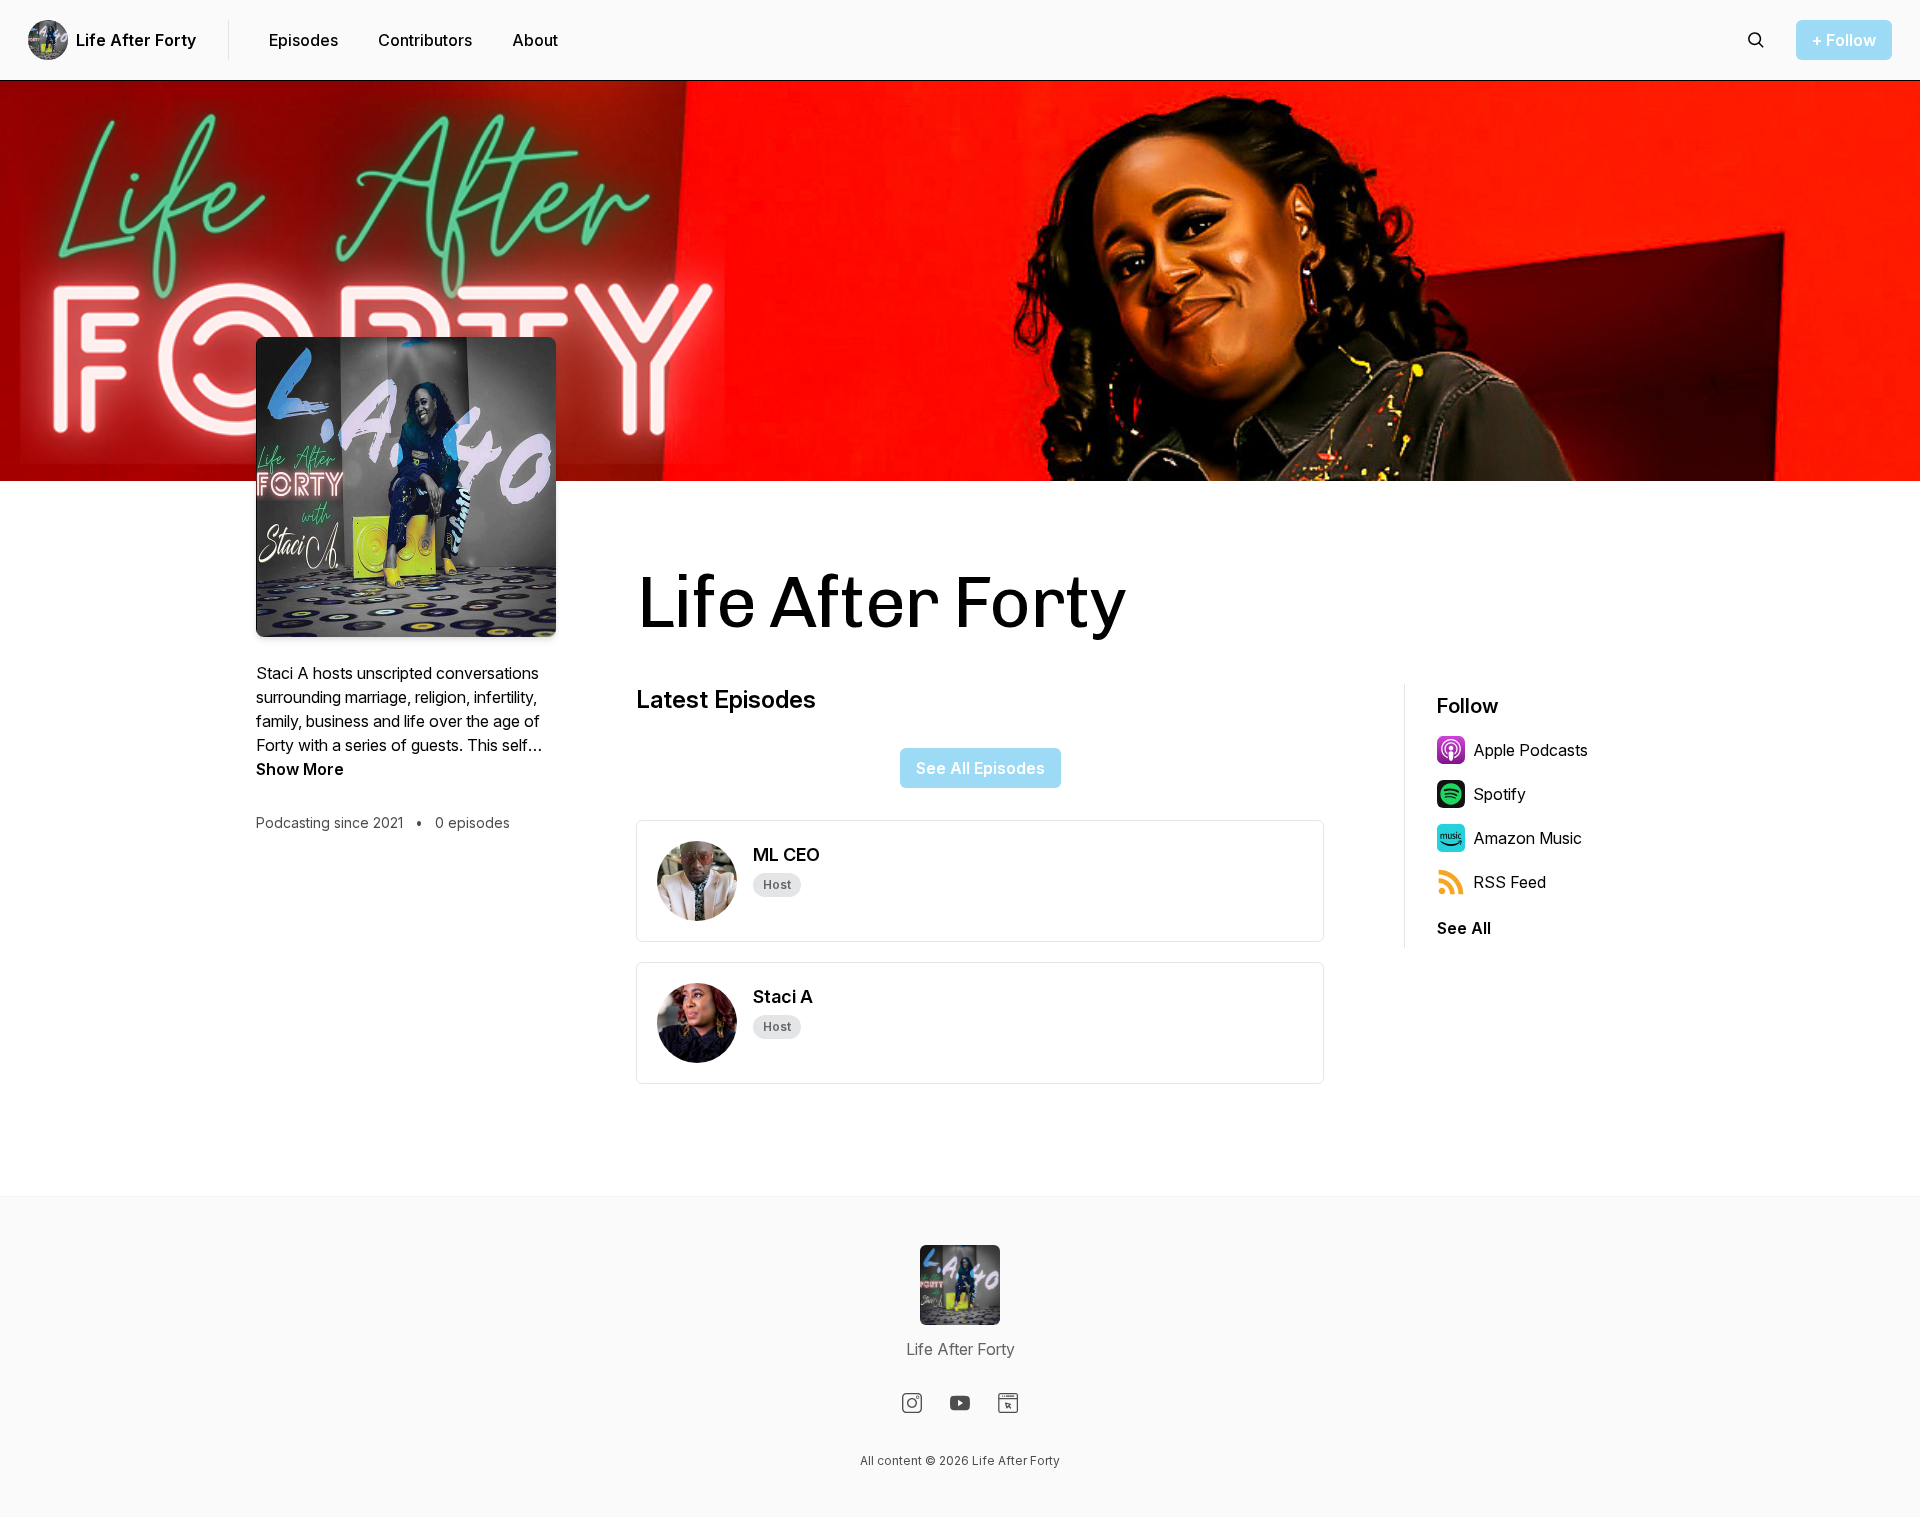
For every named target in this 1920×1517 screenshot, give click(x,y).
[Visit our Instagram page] (912, 1403)
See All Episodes (980, 768)
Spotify (1499, 794)
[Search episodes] (1756, 40)
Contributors (425, 40)
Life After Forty (136, 40)
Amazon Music (1527, 838)
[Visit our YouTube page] (960, 1403)
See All (1464, 928)
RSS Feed (1509, 882)
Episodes (303, 40)
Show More (300, 769)
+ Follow (1844, 40)
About (535, 40)
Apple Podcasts (1530, 750)
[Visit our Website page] (1008, 1403)
